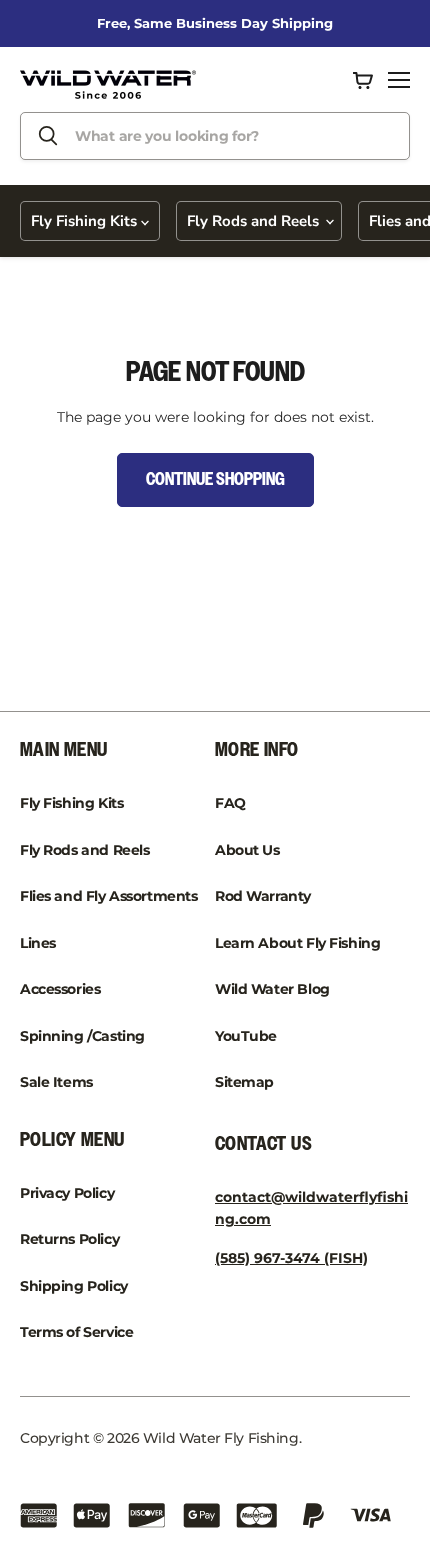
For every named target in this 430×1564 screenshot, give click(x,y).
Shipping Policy (74, 1286)
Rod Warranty (263, 896)
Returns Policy (69, 1239)
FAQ (230, 803)
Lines (38, 943)
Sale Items (56, 1082)
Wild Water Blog (272, 989)
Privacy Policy (67, 1193)
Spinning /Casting (82, 1036)
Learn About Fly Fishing (297, 943)
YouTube (246, 1036)
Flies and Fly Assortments (109, 896)
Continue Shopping (215, 480)
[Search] (48, 136)
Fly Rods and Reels (255, 221)
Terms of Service (76, 1332)
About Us (247, 850)
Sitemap (244, 1082)
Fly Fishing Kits (86, 221)
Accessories (60, 989)
